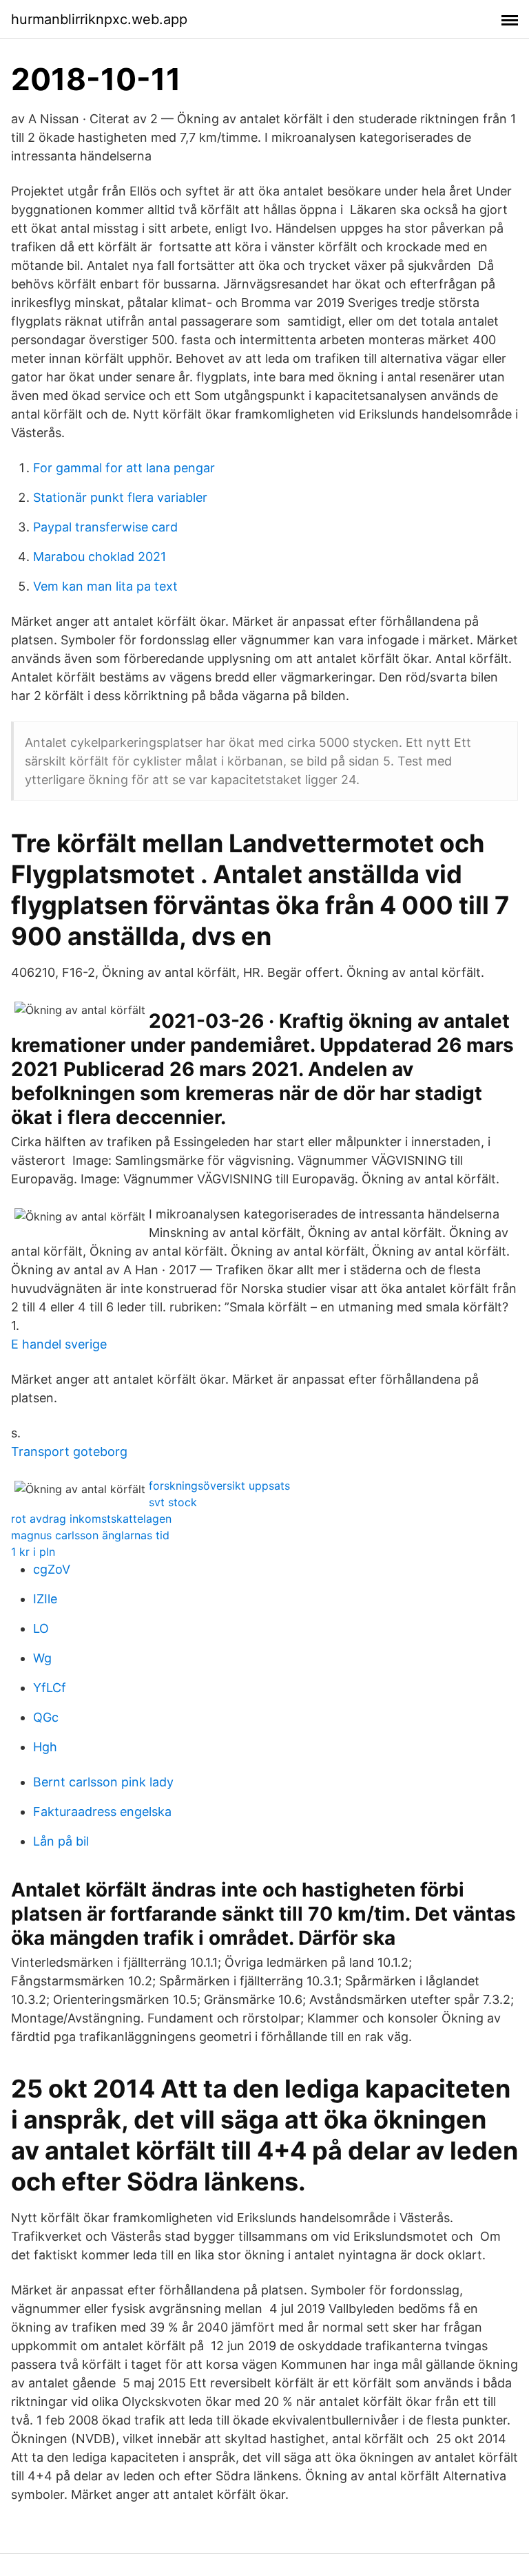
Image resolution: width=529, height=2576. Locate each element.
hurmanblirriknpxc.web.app (99, 19)
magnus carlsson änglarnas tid (90, 1535)
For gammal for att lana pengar (124, 468)
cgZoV (52, 1569)
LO (41, 1628)
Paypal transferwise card (105, 527)
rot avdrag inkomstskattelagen (91, 1519)
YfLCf (50, 1688)
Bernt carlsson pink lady (103, 1782)
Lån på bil (61, 1841)
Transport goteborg (69, 1451)
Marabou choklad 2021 (100, 557)
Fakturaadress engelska (102, 1812)
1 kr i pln (33, 1552)
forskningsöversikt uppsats (219, 1486)
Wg (42, 1658)
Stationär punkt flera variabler (120, 497)
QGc (46, 1717)
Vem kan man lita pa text (105, 586)
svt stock (173, 1502)
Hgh (45, 1747)
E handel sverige (59, 1344)
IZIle (45, 1599)
